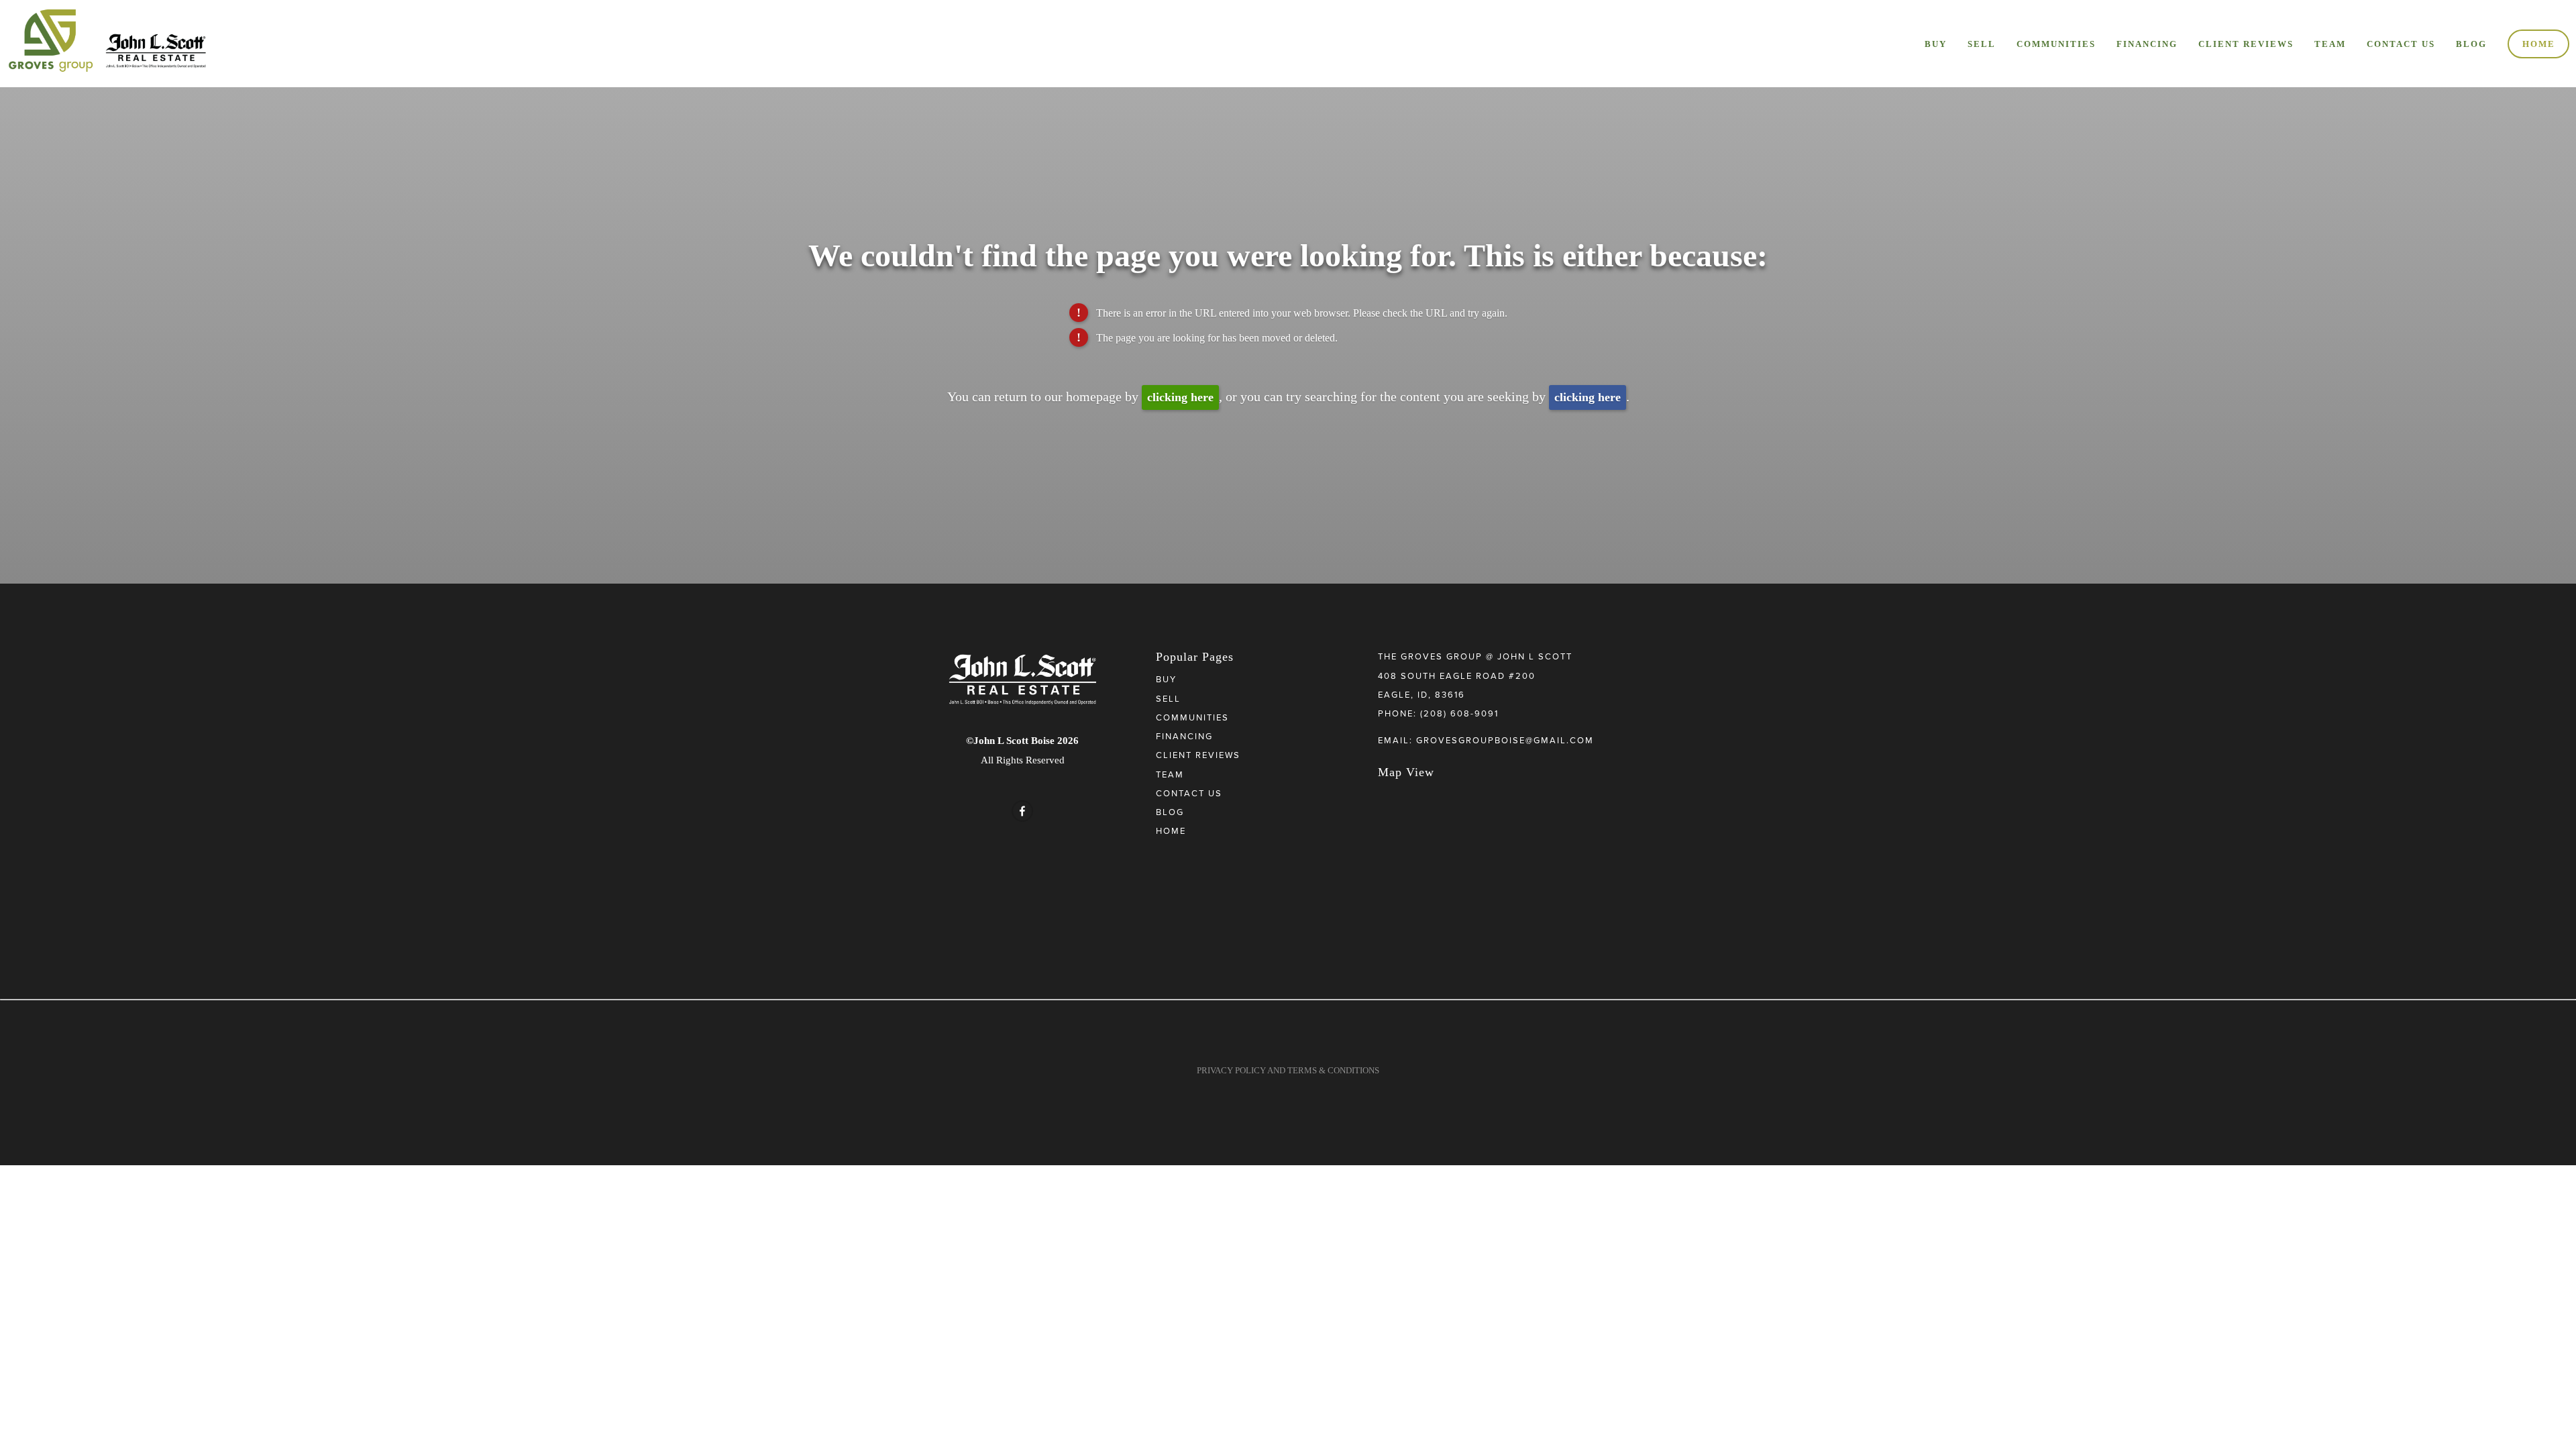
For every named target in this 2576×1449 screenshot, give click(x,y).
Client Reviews (2246, 44)
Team (2330, 44)
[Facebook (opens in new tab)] (1022, 811)
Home (2539, 44)
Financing (2147, 44)
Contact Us (2401, 44)
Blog (2471, 44)
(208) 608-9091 (1459, 713)
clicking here (1180, 397)
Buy (1936, 44)
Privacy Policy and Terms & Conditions (1288, 1070)
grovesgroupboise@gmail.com (1505, 740)
